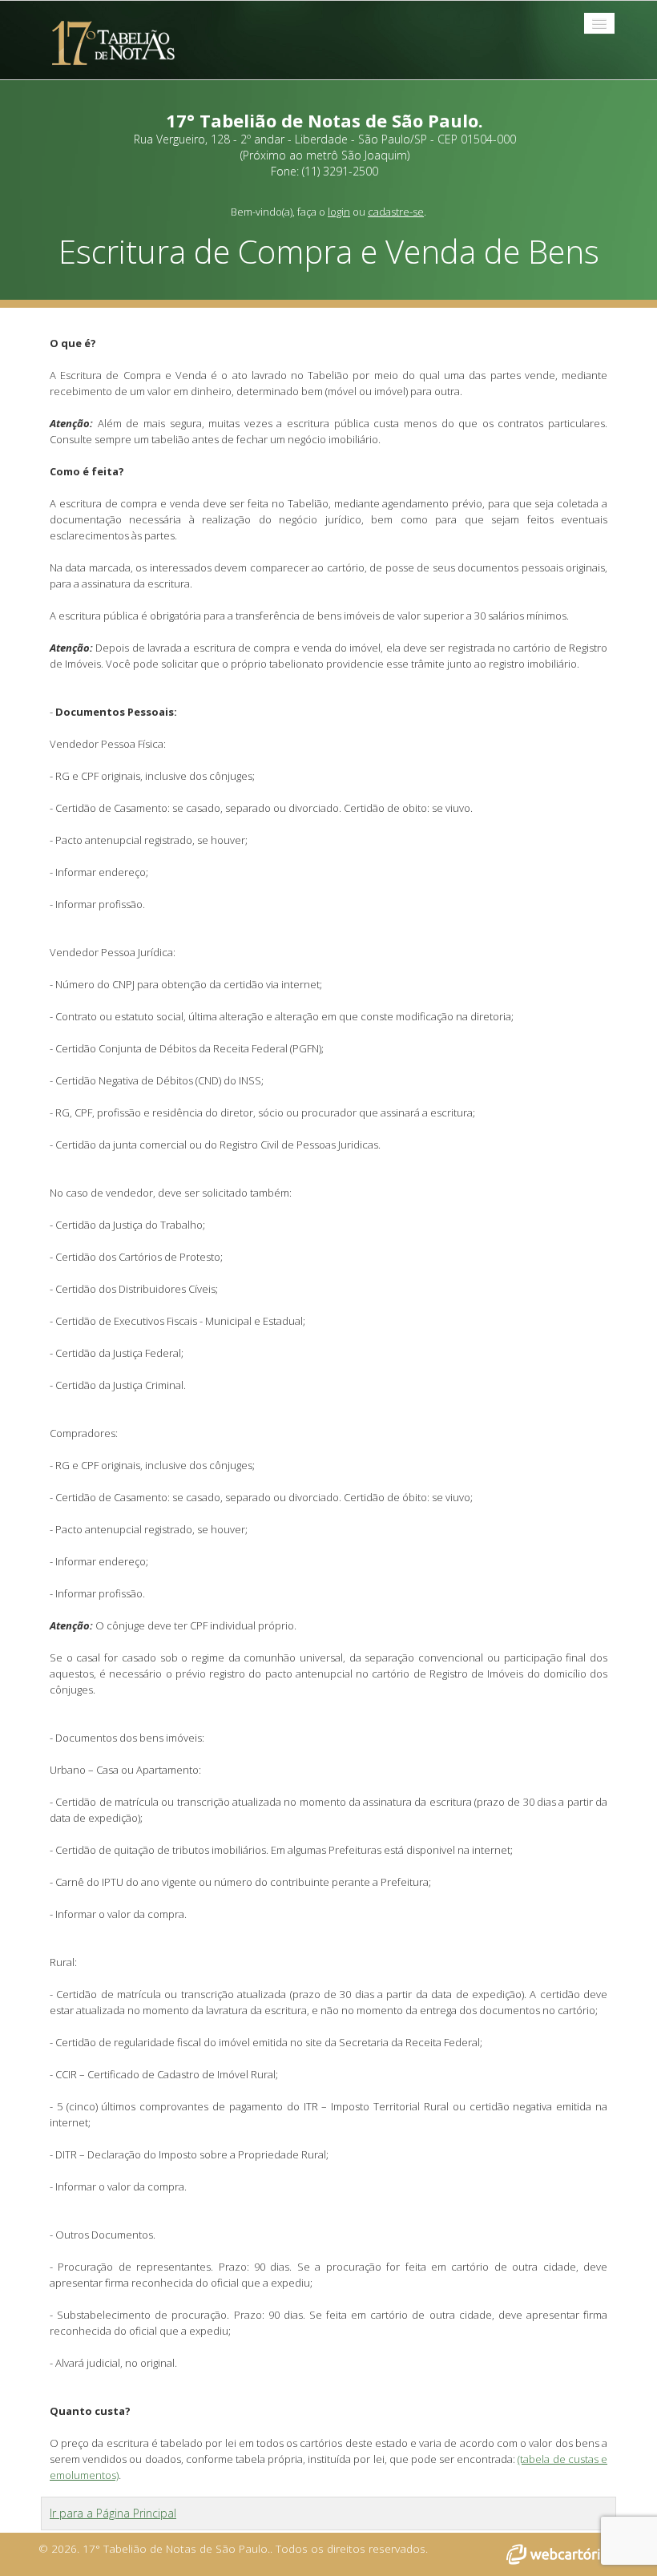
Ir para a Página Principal (113, 2513)
